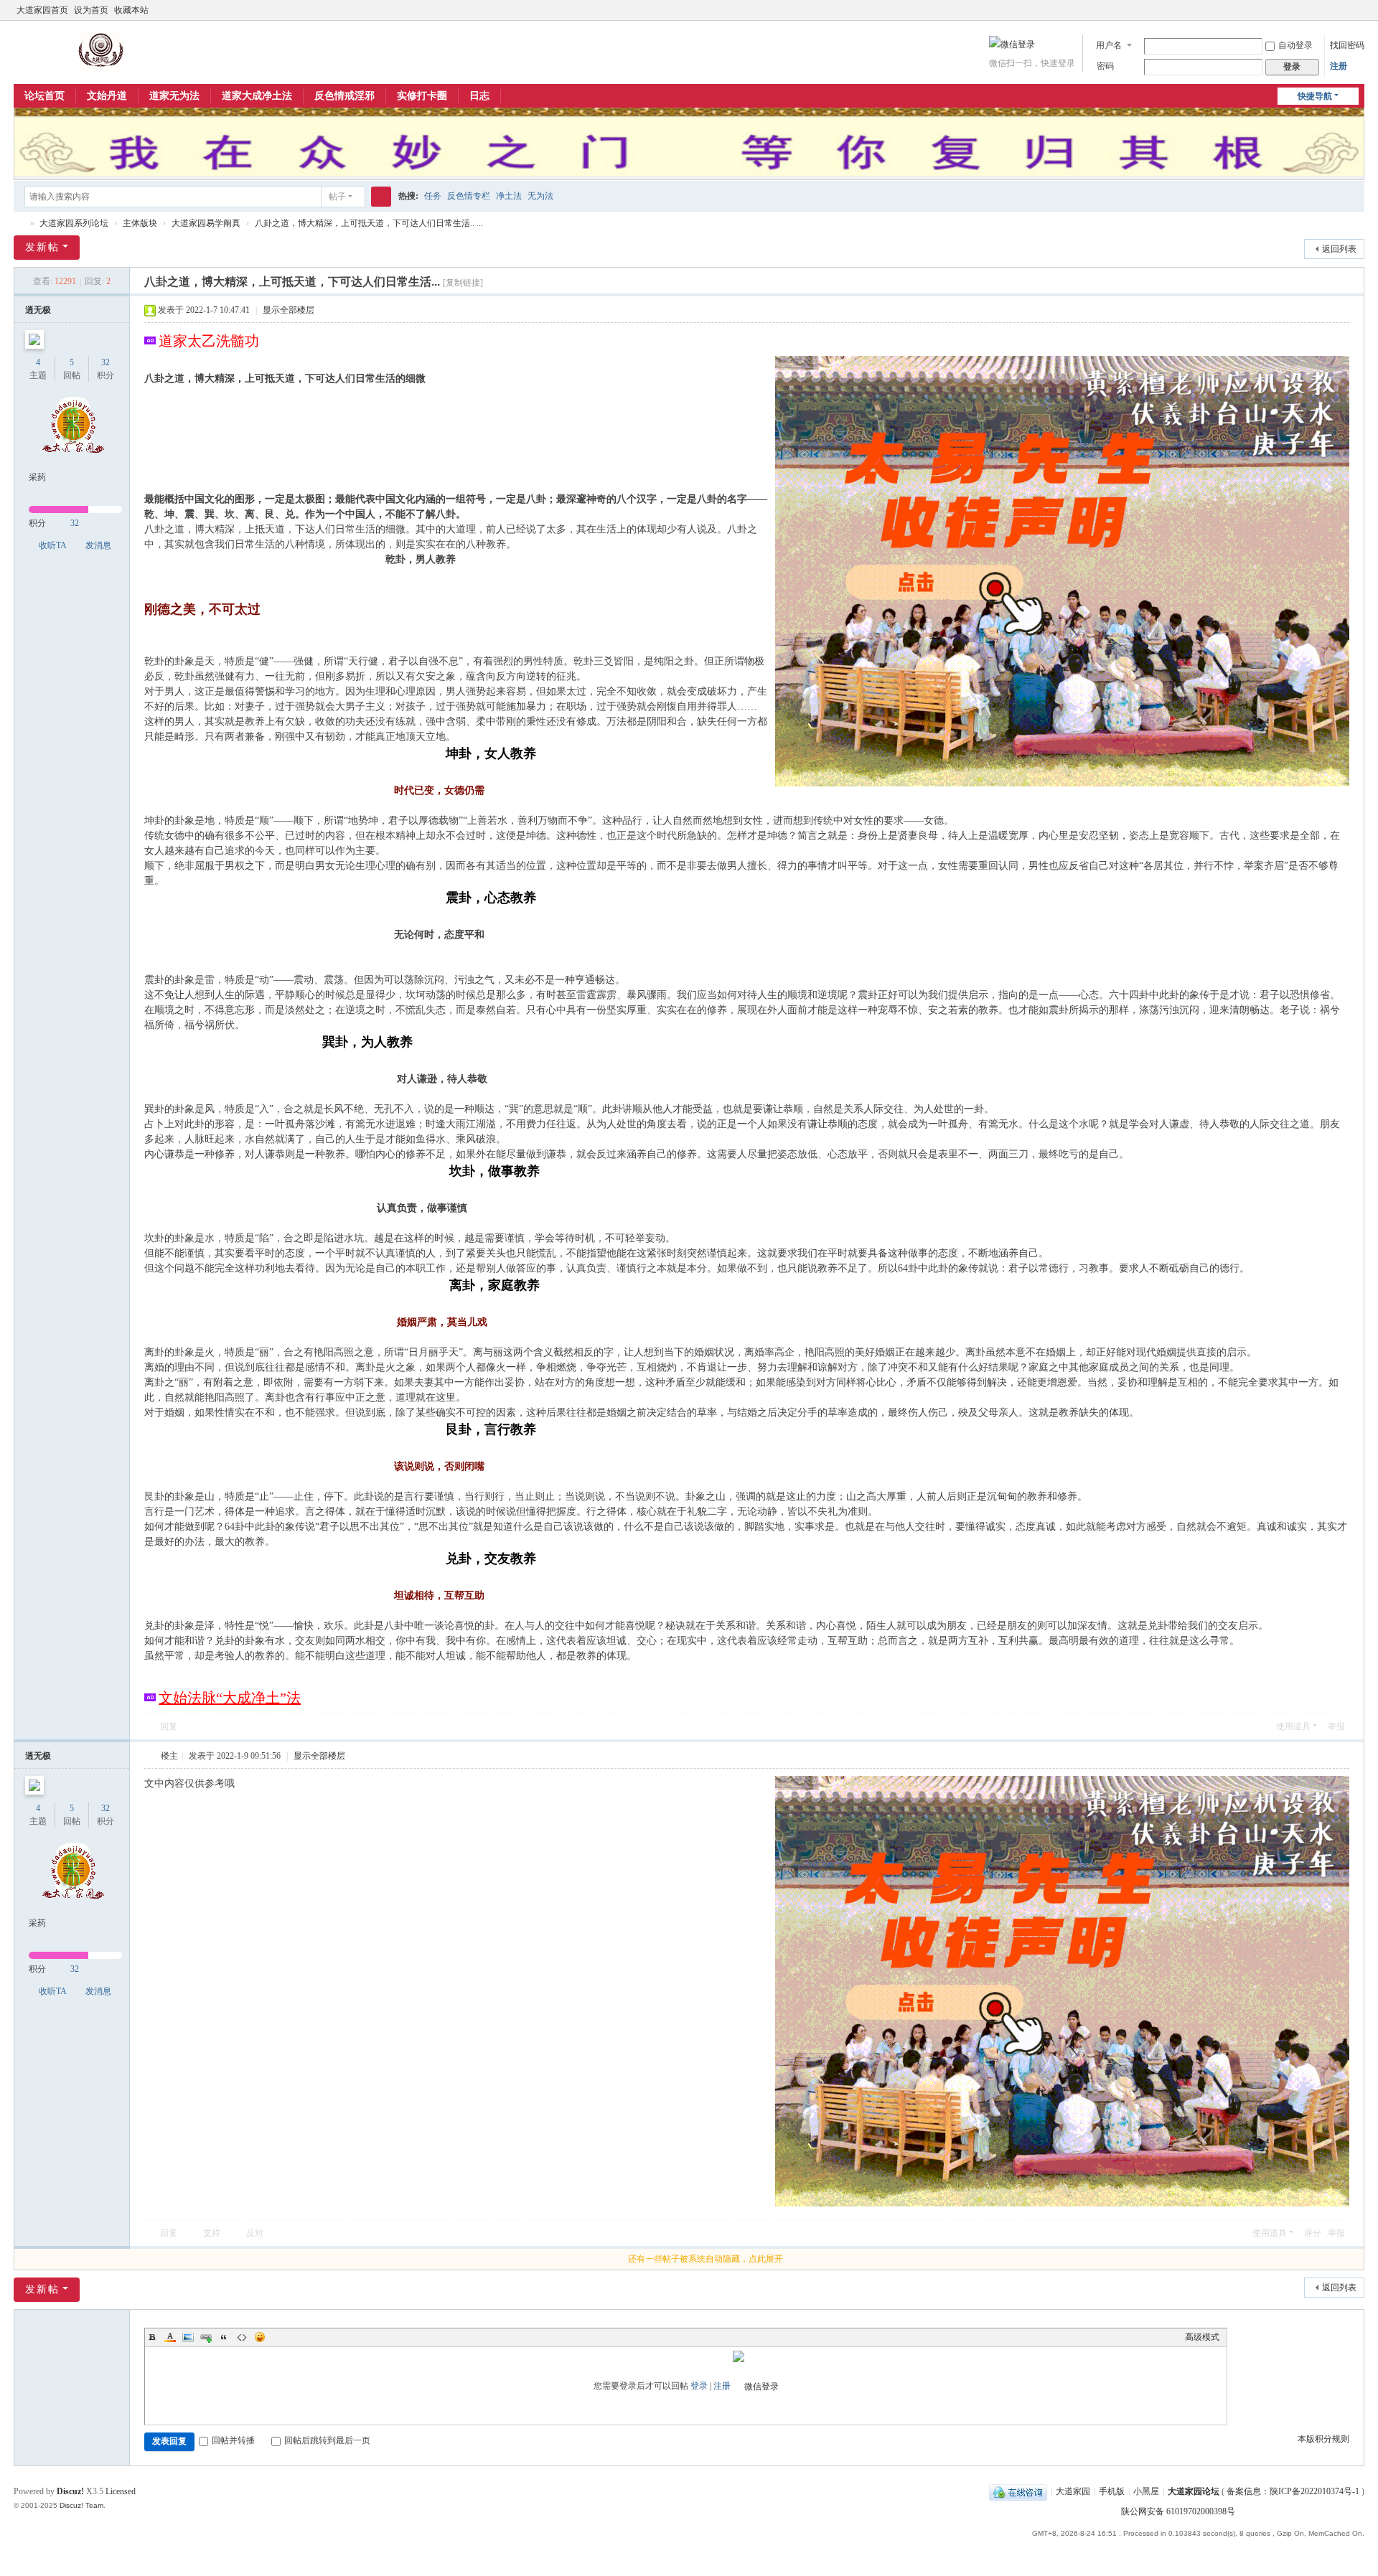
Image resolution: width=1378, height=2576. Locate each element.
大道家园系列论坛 (74, 223)
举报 (1336, 1726)
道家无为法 (174, 96)
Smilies (260, 2337)
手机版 (1112, 2491)
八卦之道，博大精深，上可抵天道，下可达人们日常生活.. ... (369, 223)
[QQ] (1018, 2491)
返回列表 (1339, 249)
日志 (479, 96)
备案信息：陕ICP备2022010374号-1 (1294, 2491)
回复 (169, 1726)
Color (170, 2337)
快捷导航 (1315, 96)
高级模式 (1202, 2337)
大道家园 (1073, 2491)
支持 (212, 2233)
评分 (1313, 2233)
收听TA (53, 545)
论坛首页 (44, 96)
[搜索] (381, 197)
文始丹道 (107, 96)
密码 (1105, 66)
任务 (433, 196)
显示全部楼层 (289, 310)
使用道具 (1293, 1726)
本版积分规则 (1323, 2439)
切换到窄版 (1358, 16)
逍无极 (38, 310)
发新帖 (42, 247)
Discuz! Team (81, 2505)
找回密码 (1347, 45)
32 (106, 362)
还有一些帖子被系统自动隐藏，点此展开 (706, 2259)
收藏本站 (131, 10)
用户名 (1109, 45)
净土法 (509, 196)
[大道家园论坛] (102, 50)
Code (242, 2337)
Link (206, 2337)
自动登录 (1295, 45)
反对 (255, 2233)
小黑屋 (1146, 2491)
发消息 (98, 545)
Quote (224, 2337)
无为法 (540, 196)
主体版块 (140, 223)
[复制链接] (463, 283)
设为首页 (91, 10)
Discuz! (70, 2491)
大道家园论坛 (19, 224)
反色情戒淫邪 (344, 96)
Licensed (121, 2491)
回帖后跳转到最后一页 (327, 2440)
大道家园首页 (42, 10)
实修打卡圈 (422, 96)
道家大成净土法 (257, 96)
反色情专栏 (469, 196)
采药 (37, 477)
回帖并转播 (233, 2440)
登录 (699, 2386)
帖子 (337, 197)
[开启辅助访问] (1344, 10)
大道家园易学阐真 (206, 223)
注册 (1339, 66)
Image (188, 2337)
